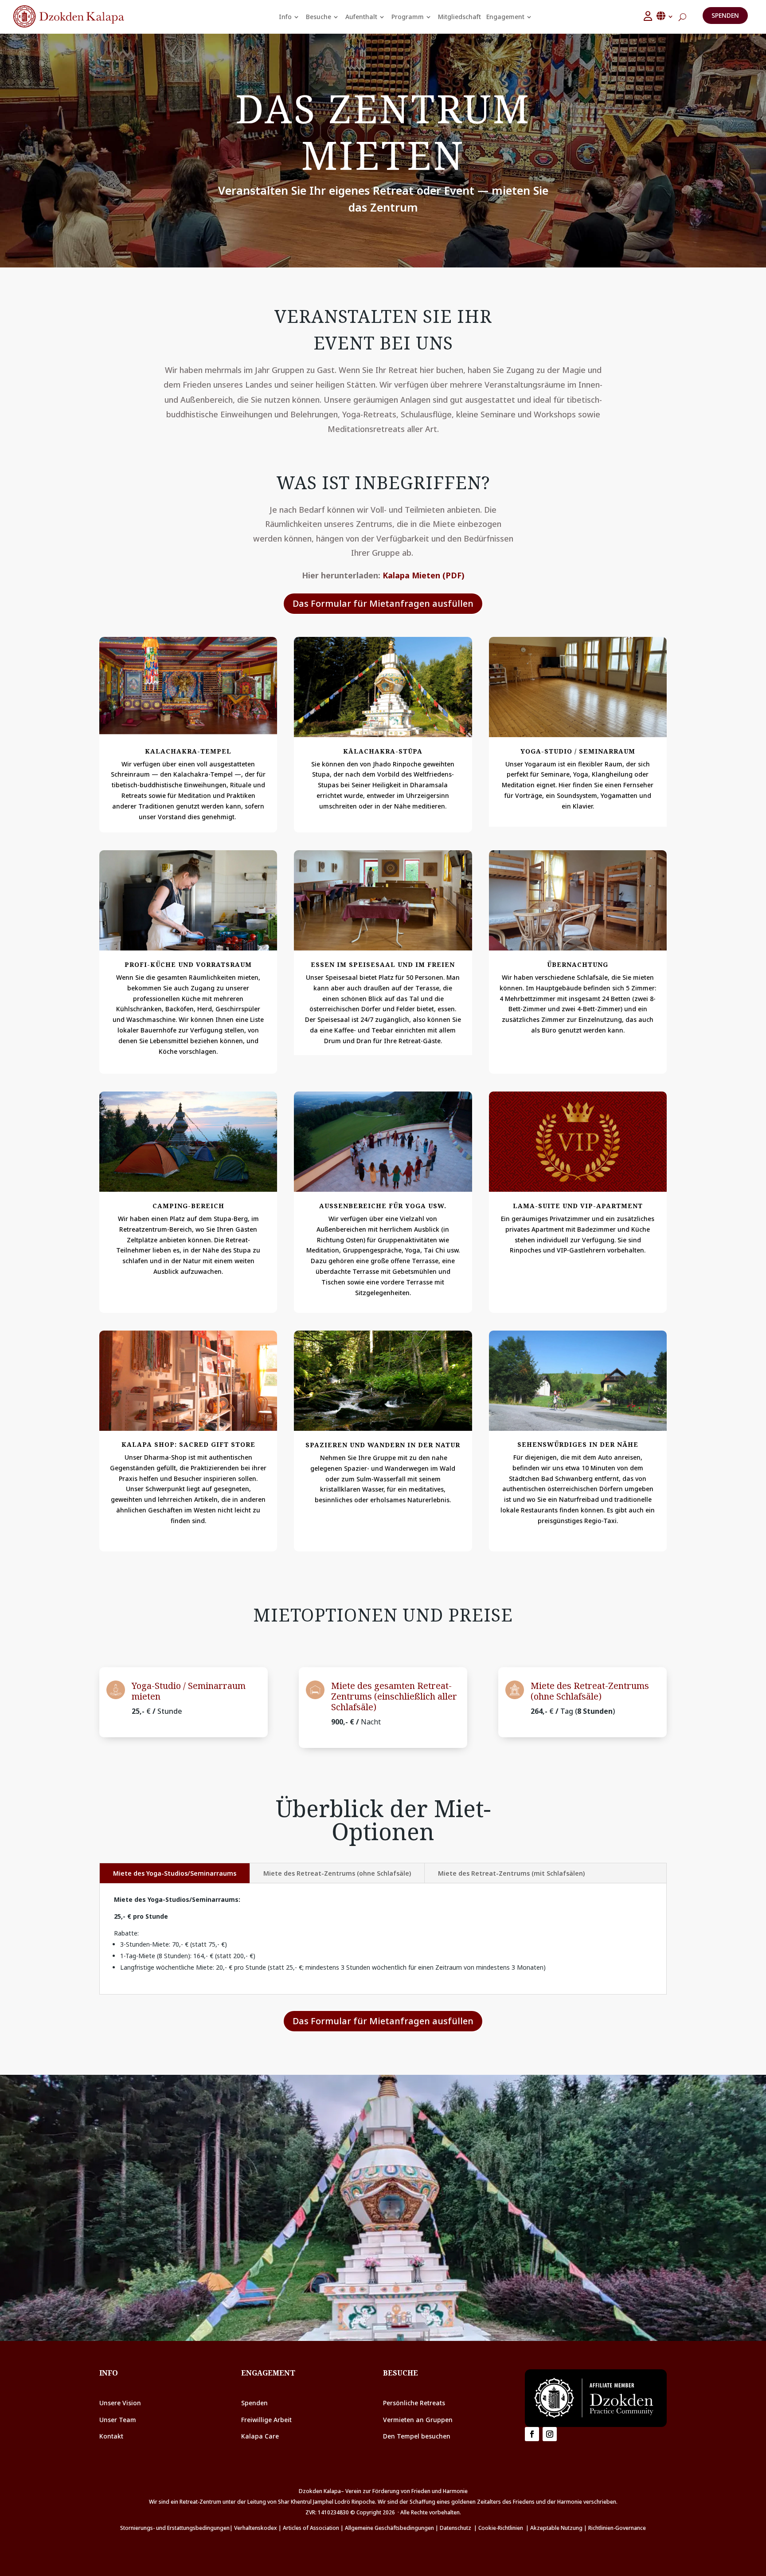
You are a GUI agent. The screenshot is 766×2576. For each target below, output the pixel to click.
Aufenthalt (361, 17)
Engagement (505, 17)
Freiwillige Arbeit (266, 2420)
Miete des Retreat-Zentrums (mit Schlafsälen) (511, 1873)
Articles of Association (311, 2528)
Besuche (319, 17)
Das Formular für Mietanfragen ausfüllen (383, 603)
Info (285, 17)
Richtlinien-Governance (617, 2528)
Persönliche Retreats (414, 2403)
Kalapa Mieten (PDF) (424, 575)
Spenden (725, 15)
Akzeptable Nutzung (556, 2528)
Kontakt (111, 2436)
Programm (408, 17)
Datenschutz (455, 2528)
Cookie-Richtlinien (502, 2528)
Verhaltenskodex (256, 2528)
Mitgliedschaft (459, 17)
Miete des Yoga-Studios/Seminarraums (175, 1873)
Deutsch (665, 16)
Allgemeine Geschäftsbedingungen (389, 2528)
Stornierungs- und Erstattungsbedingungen (175, 2528)
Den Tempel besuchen (418, 2436)
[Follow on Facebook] (532, 2434)
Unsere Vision (120, 2403)
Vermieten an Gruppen (418, 2420)
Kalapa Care (260, 2436)
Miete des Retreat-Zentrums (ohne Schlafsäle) (337, 1873)
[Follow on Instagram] (550, 2434)
